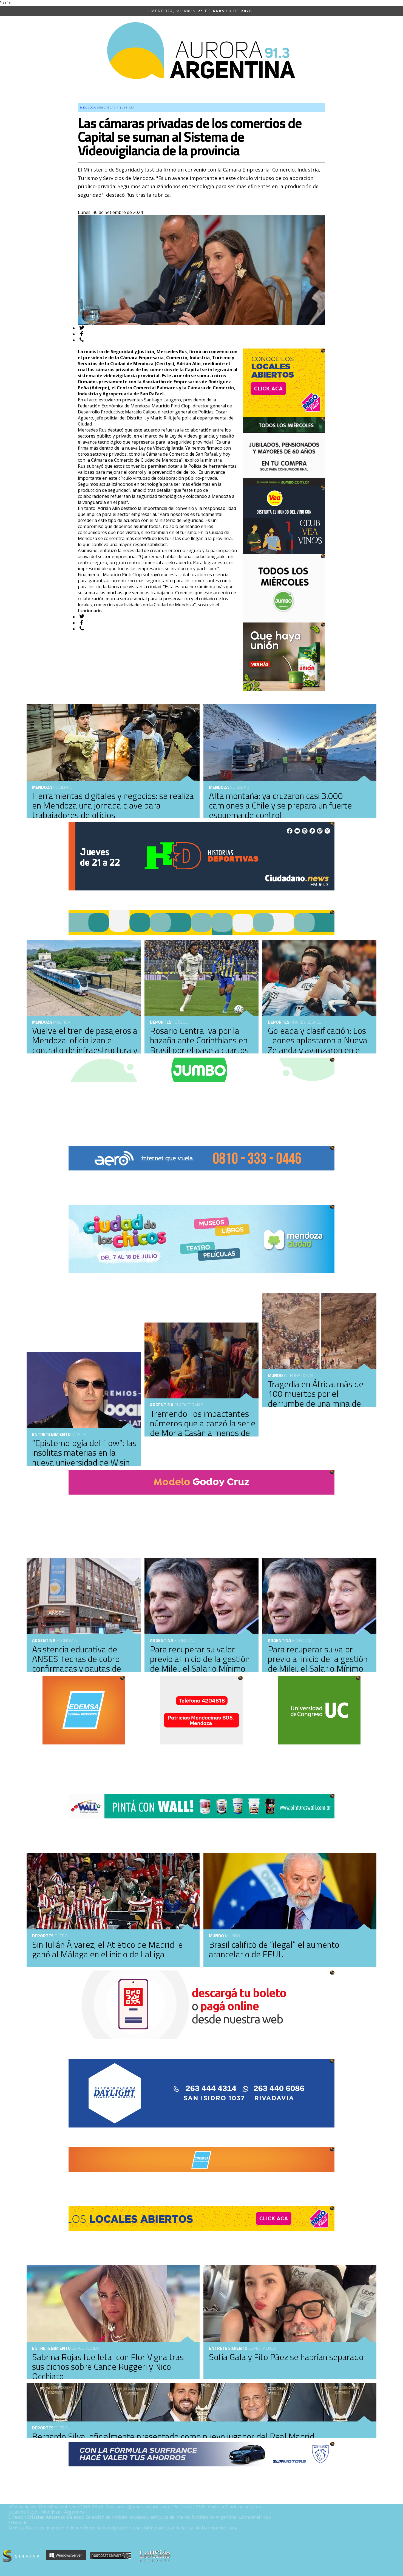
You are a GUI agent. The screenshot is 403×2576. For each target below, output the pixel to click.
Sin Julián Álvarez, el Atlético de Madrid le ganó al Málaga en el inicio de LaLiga (107, 1949)
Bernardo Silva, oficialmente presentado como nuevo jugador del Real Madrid (173, 2436)
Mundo (275, 1375)
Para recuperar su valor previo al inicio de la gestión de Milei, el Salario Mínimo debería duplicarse (200, 1664)
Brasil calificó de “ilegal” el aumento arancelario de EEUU (274, 1949)
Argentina (162, 1405)
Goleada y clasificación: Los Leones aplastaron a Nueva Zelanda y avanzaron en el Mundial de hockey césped (318, 1045)
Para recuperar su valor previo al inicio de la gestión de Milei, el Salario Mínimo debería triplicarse (318, 1664)
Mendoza (219, 787)
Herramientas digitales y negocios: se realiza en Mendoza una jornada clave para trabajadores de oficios (113, 805)
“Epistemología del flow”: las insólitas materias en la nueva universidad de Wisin (84, 1452)
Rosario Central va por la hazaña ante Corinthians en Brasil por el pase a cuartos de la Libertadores (199, 1045)
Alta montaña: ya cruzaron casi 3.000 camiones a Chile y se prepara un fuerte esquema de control (280, 805)
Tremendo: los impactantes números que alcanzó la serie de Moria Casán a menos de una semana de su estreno (203, 1428)
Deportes (161, 1022)
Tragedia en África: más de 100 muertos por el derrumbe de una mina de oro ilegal (316, 1398)
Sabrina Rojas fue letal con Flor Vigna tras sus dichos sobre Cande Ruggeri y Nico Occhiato (108, 2366)
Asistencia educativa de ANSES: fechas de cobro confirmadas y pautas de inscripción (77, 1664)
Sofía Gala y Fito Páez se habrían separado (286, 2357)
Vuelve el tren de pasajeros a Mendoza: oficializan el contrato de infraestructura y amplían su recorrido (85, 1045)
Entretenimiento (51, 1434)
